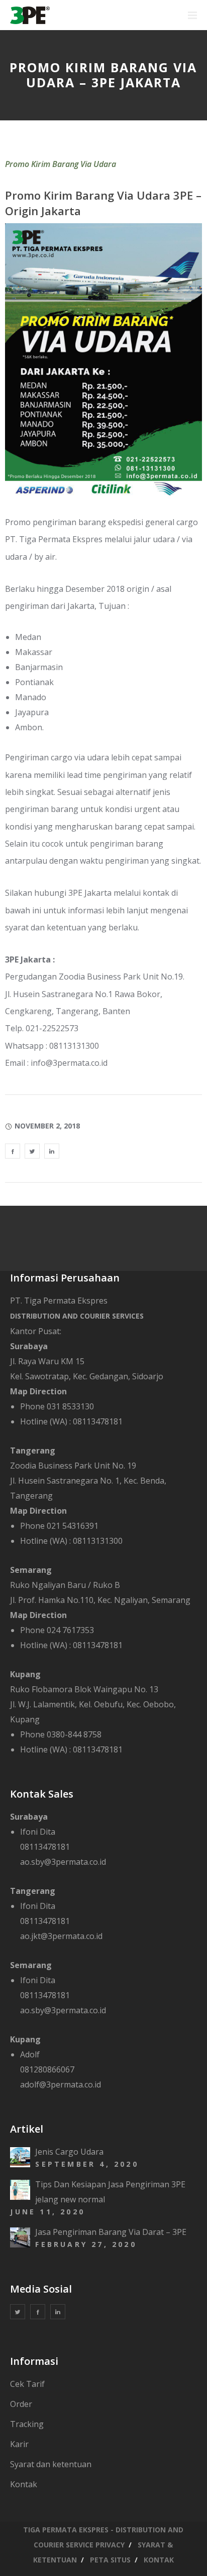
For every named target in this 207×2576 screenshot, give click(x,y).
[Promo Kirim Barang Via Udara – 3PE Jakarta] (13, 1151)
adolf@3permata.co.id (61, 2084)
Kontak (24, 2484)
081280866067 (47, 2069)
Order (21, 2404)
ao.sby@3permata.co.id (63, 1862)
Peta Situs (110, 2560)
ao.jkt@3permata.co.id (61, 1936)
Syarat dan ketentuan (51, 2464)
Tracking (27, 2424)
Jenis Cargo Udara (69, 2152)
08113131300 (98, 1541)
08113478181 (98, 1421)
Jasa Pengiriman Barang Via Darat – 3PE (111, 2232)
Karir (19, 2444)
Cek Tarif (27, 2384)
